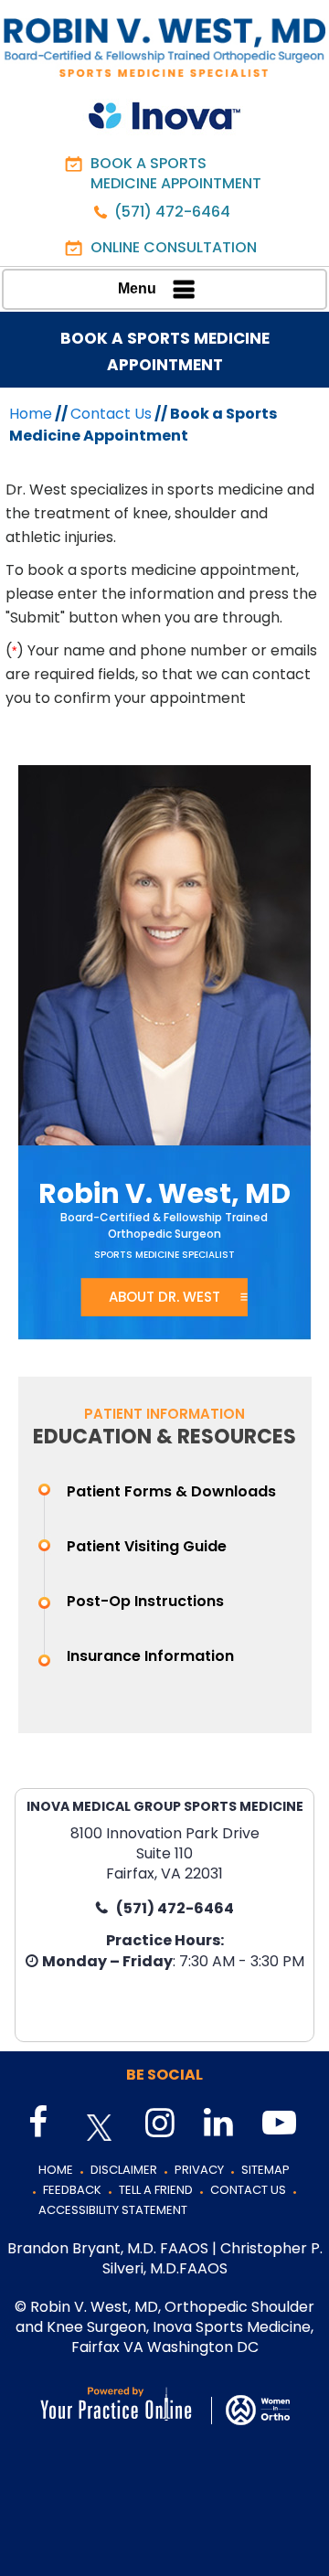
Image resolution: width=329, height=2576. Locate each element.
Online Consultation (174, 247)
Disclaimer (124, 2170)
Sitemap (265, 2170)
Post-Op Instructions (145, 1601)
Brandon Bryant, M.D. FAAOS (108, 2248)
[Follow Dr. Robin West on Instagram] (158, 2124)
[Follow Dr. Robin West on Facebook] (41, 2124)
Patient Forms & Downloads (171, 1491)
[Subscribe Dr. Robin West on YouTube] (275, 2124)
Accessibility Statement (113, 2210)
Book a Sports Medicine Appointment (176, 173)
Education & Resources (164, 1437)
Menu (137, 288)
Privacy (199, 2170)
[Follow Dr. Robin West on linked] (217, 2124)
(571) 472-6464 (172, 212)
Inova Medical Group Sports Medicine (165, 1806)
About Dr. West (164, 1297)
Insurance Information (150, 1656)
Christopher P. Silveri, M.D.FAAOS (212, 2258)
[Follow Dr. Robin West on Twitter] (100, 2128)
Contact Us (111, 414)
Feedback (72, 2190)
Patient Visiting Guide (147, 1546)
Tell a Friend (156, 2190)
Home (31, 414)
